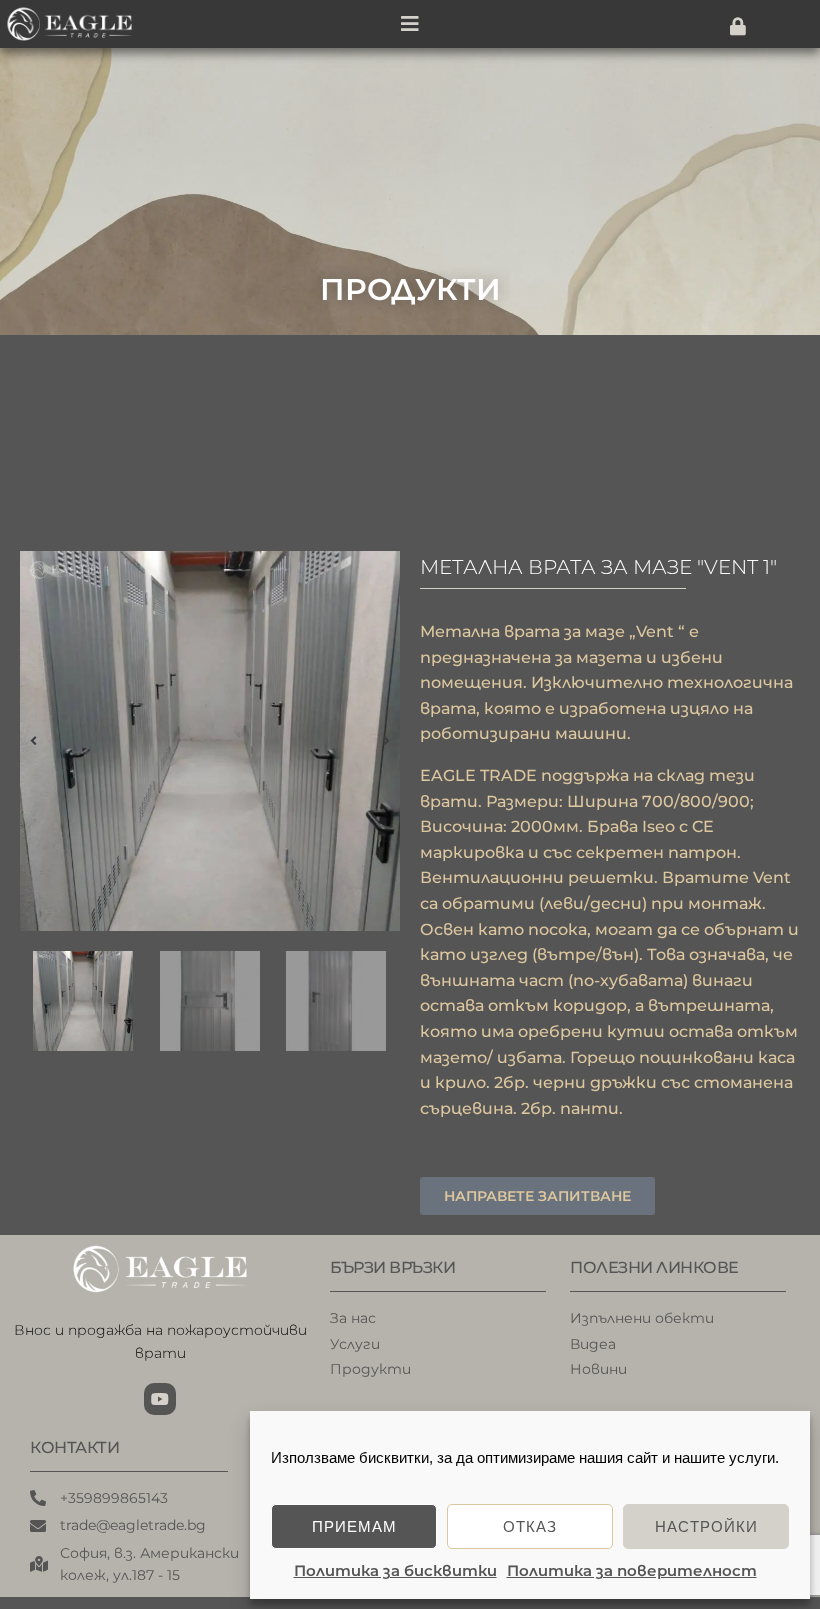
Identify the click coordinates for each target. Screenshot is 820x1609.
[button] (33, 741)
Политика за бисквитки (395, 1570)
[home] (82, 24)
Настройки (706, 1526)
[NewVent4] (210, 741)
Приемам (354, 1526)
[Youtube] (160, 1399)
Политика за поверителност (632, 1570)
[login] (738, 26)
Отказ (530, 1526)
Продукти (410, 289)
